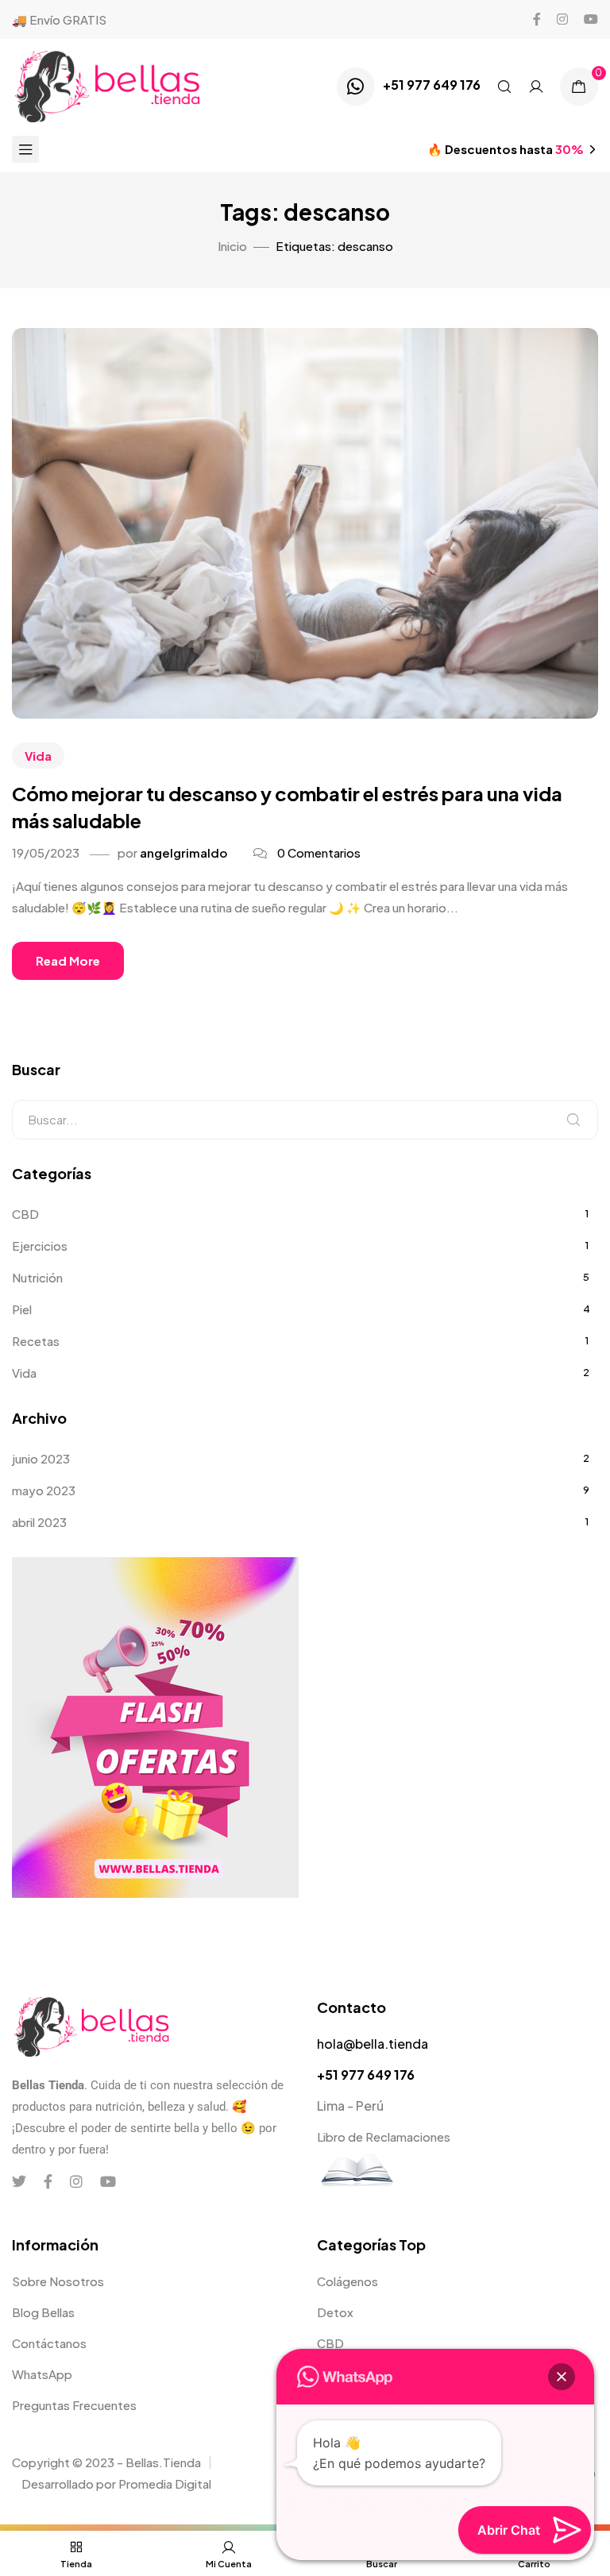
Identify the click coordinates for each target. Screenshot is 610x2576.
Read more (68, 960)
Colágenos (347, 2281)
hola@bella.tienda (373, 2044)
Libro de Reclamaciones (384, 2136)
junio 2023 (41, 1458)
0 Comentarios (319, 852)
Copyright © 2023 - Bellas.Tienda (106, 2462)
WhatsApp (42, 2374)
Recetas (36, 1341)
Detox (335, 2312)
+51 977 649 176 (432, 85)
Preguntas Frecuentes (74, 2405)
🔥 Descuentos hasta (506, 149)
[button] (562, 2377)
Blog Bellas (43, 2312)
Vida (38, 756)
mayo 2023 (44, 1490)
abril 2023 (39, 1522)
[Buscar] (573, 1120)
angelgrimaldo (183, 852)
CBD (25, 1214)
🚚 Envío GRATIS (59, 19)
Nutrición (37, 1277)
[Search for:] (305, 1120)
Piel (22, 1309)
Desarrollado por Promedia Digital (116, 2483)
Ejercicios (40, 1246)
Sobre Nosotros (58, 2281)
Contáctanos (49, 2343)
